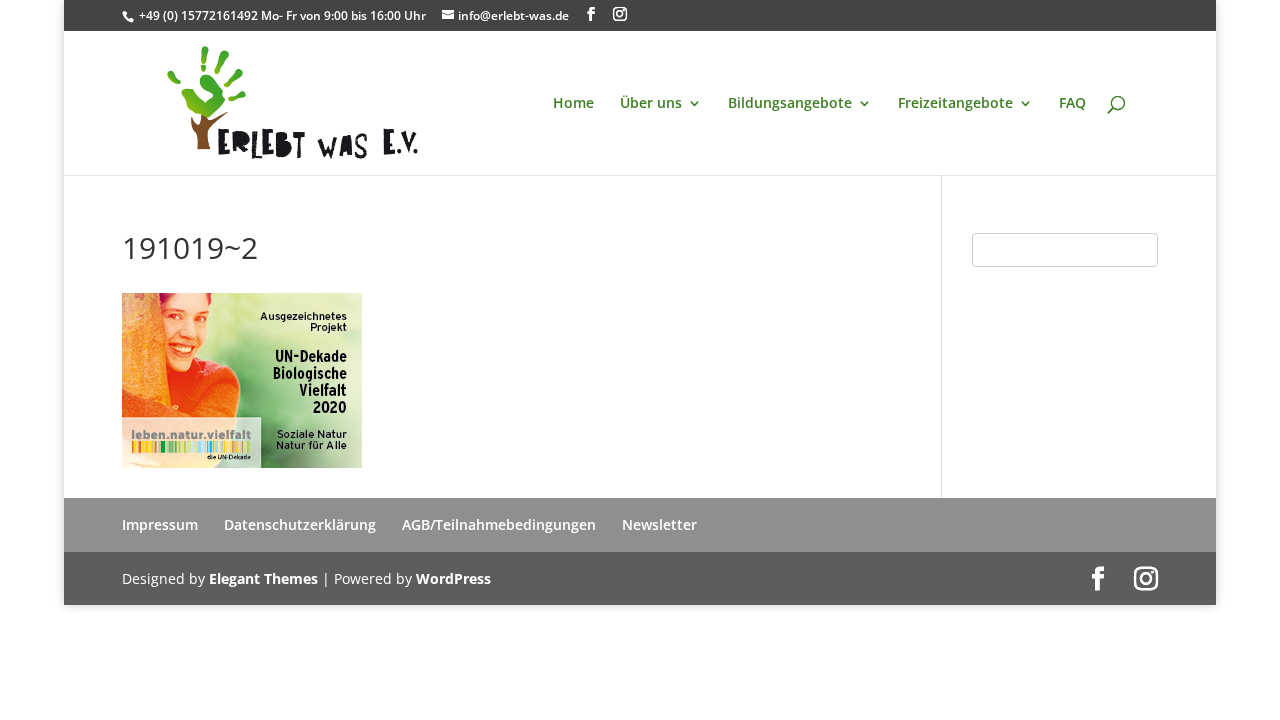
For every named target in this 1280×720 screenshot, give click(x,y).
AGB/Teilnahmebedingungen (499, 524)
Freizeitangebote (955, 104)
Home (573, 104)
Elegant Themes (263, 578)
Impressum (160, 524)
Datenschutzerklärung (300, 524)
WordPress (453, 578)
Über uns (651, 104)
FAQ (1072, 104)
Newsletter (659, 524)
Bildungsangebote (790, 104)
